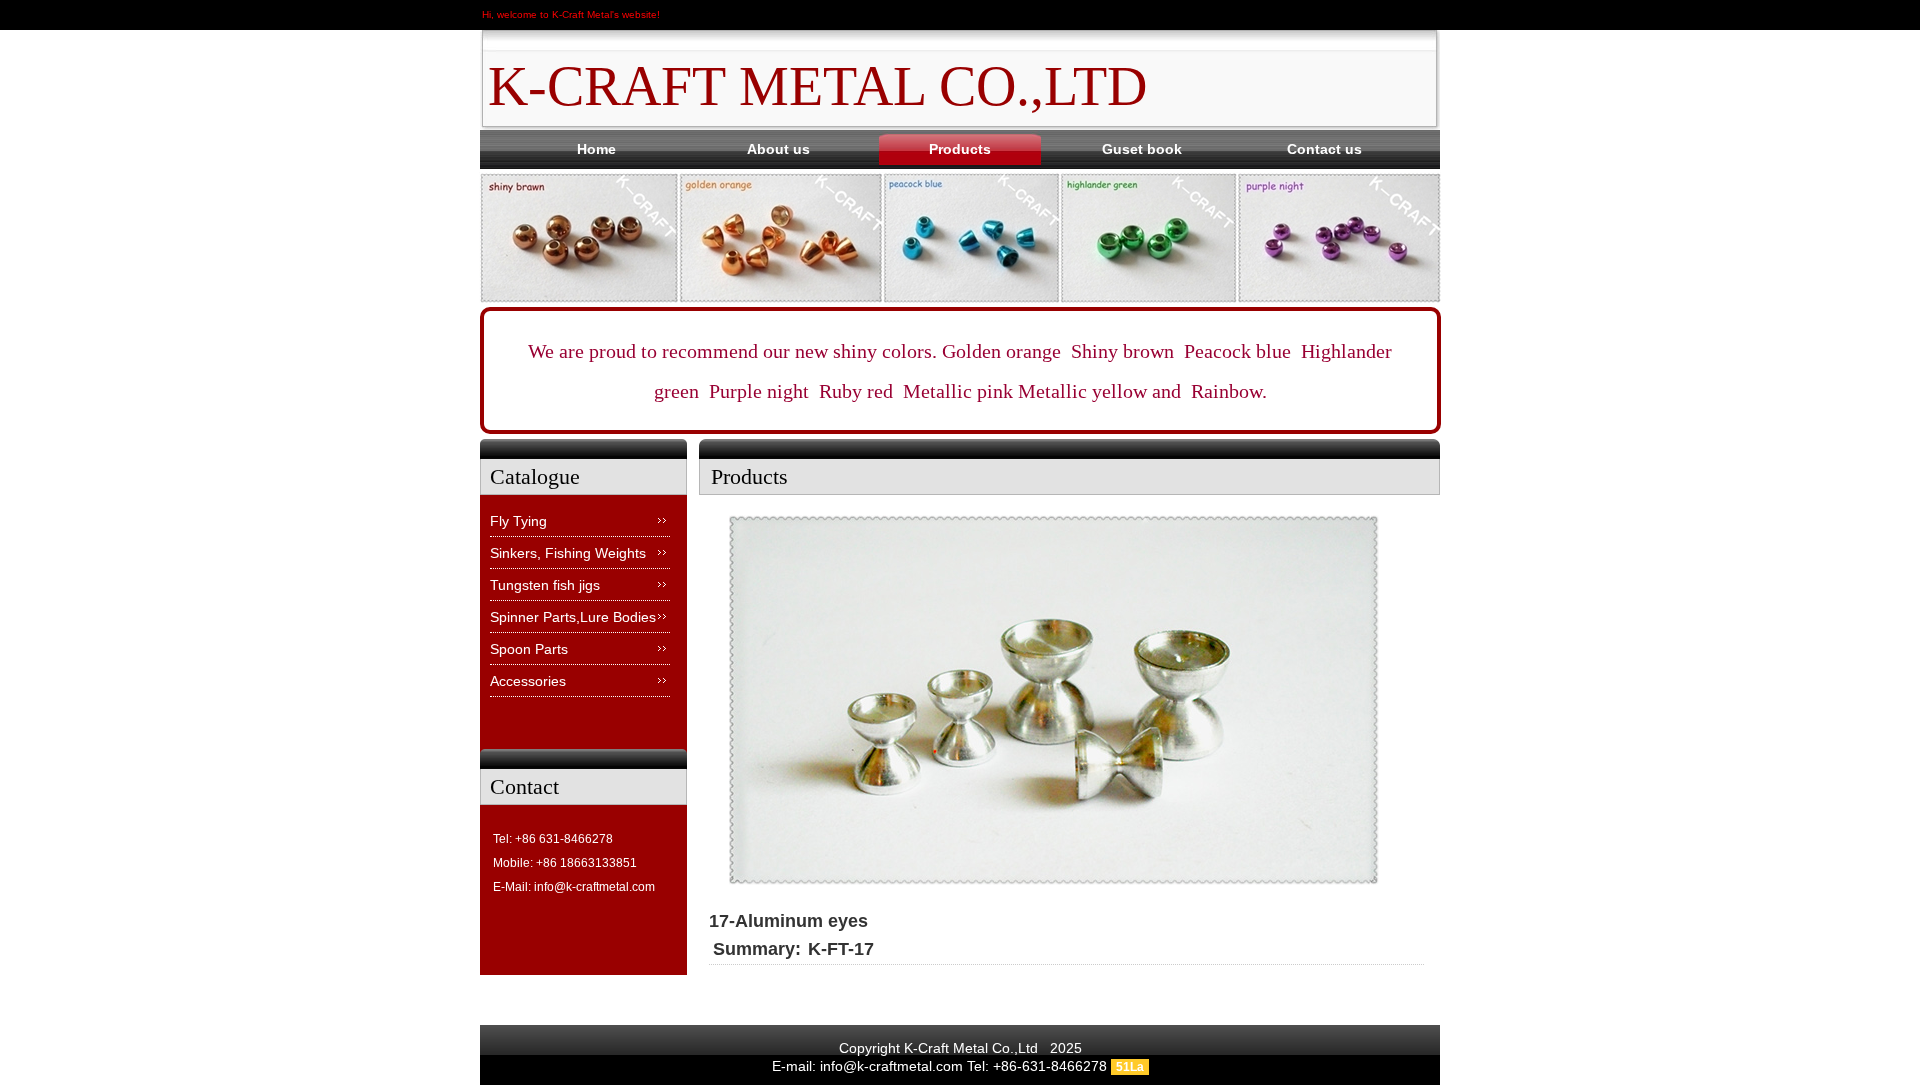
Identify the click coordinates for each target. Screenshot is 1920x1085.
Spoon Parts (529, 649)
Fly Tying (518, 521)
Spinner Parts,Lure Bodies (573, 617)
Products (960, 149)
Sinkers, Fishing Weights (568, 553)
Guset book (1142, 149)
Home (596, 149)
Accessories (528, 681)
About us (778, 149)
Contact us (1324, 149)
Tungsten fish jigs (545, 585)
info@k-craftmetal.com (594, 887)
